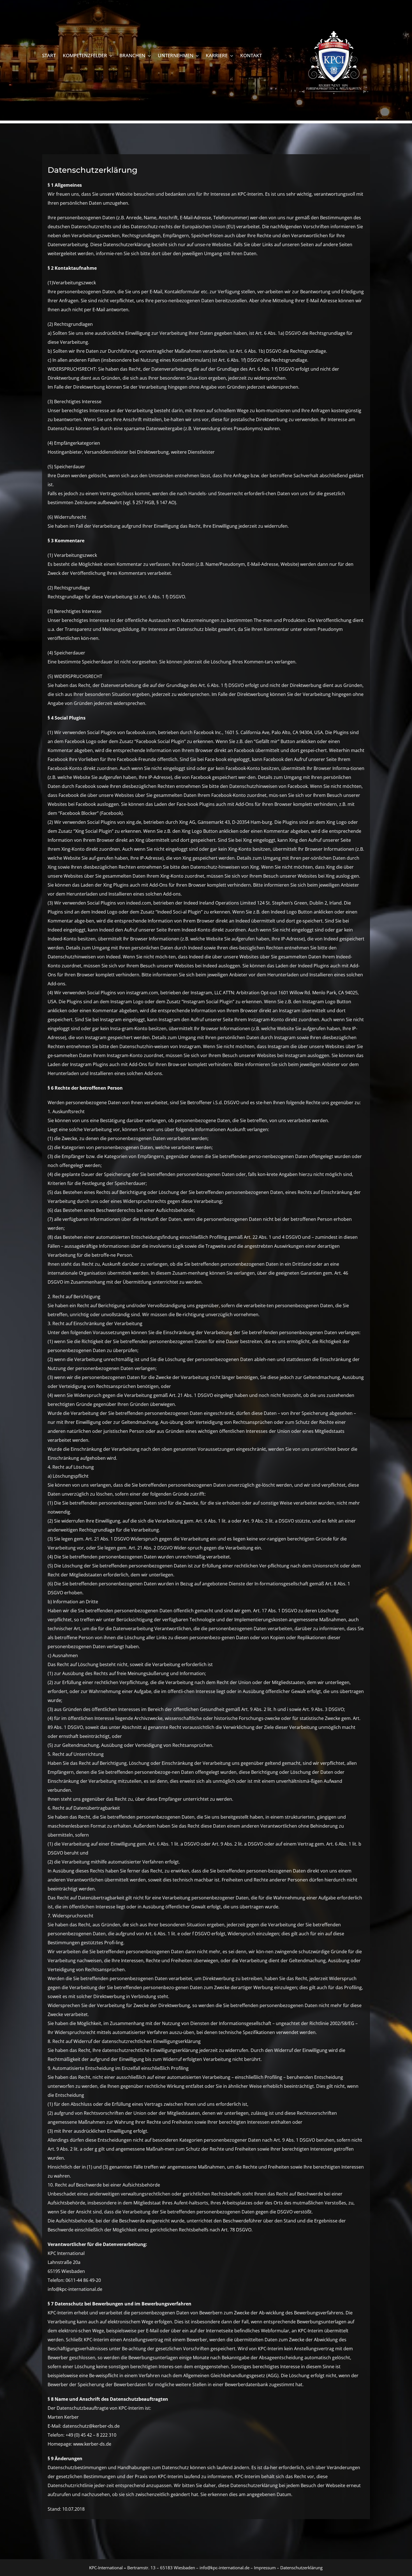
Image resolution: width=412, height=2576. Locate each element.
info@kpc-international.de (224, 2568)
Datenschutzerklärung (301, 2568)
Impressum (264, 2568)
